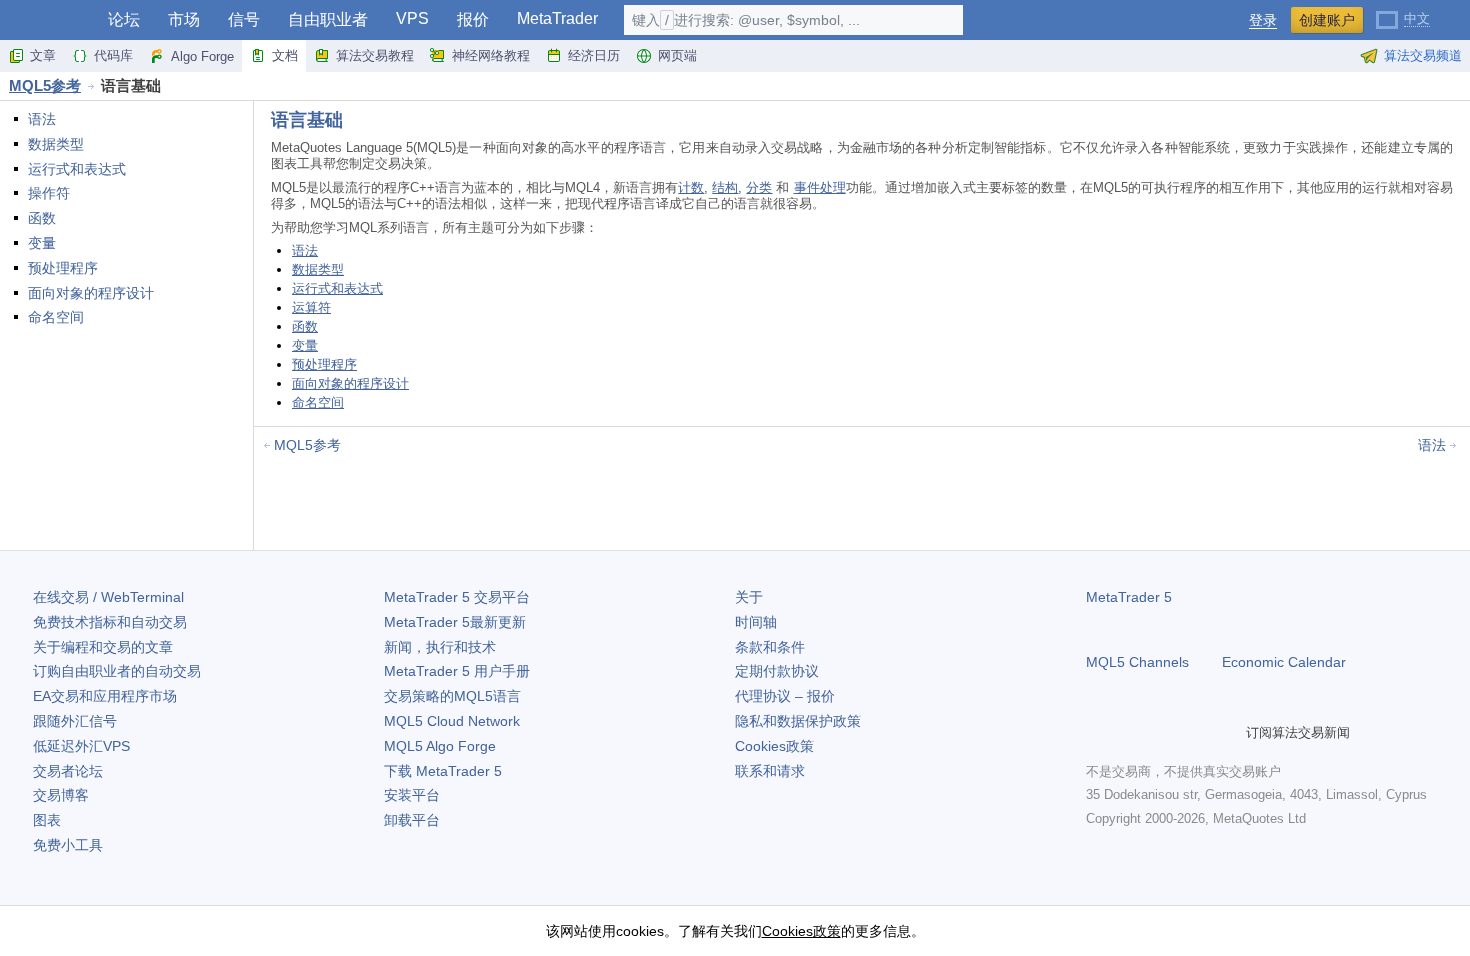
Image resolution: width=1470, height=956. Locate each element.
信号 (244, 19)
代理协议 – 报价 (785, 696)
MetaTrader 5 (1129, 597)
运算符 (311, 307)
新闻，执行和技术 (440, 647)
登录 (1263, 20)
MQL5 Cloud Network (452, 721)
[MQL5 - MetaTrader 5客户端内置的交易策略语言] (48, 20)
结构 (725, 187)
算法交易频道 (1423, 55)
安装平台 (412, 795)
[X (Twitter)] (1162, 733)
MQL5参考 (45, 85)
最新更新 (455, 622)
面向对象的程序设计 (91, 293)
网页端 (677, 55)
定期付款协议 (777, 671)
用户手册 (457, 671)
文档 (285, 55)
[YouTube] (1194, 733)
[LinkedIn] (1226, 733)
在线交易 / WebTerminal (108, 597)
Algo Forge (202, 56)
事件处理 (820, 187)
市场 (184, 19)
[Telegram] (1130, 733)
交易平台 (457, 597)
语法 (42, 119)
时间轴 (756, 622)
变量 (42, 243)
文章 (43, 55)
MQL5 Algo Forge (440, 746)
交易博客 (61, 795)
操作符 (49, 193)
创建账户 (1327, 20)
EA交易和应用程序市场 (105, 696)
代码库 (113, 55)
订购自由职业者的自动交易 (117, 671)
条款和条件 (770, 647)
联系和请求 (770, 771)
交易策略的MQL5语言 (452, 696)
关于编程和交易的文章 (103, 647)
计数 (691, 187)
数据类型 (56, 144)
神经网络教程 (491, 55)
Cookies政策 (774, 746)
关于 (749, 597)
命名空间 (56, 317)
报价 (473, 19)
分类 (759, 187)
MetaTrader (557, 18)
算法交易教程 (375, 55)
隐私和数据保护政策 (798, 721)
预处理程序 (63, 268)
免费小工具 (68, 845)
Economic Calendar (1284, 662)
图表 (47, 820)
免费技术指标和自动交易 (110, 622)
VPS (412, 18)
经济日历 (594, 55)
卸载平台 (412, 820)
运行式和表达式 (77, 169)
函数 (42, 218)
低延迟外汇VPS (81, 746)
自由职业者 (328, 19)
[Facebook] (1098, 733)
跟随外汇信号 (75, 721)
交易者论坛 (68, 771)
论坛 (124, 19)
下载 (443, 771)
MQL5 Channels (1137, 662)
